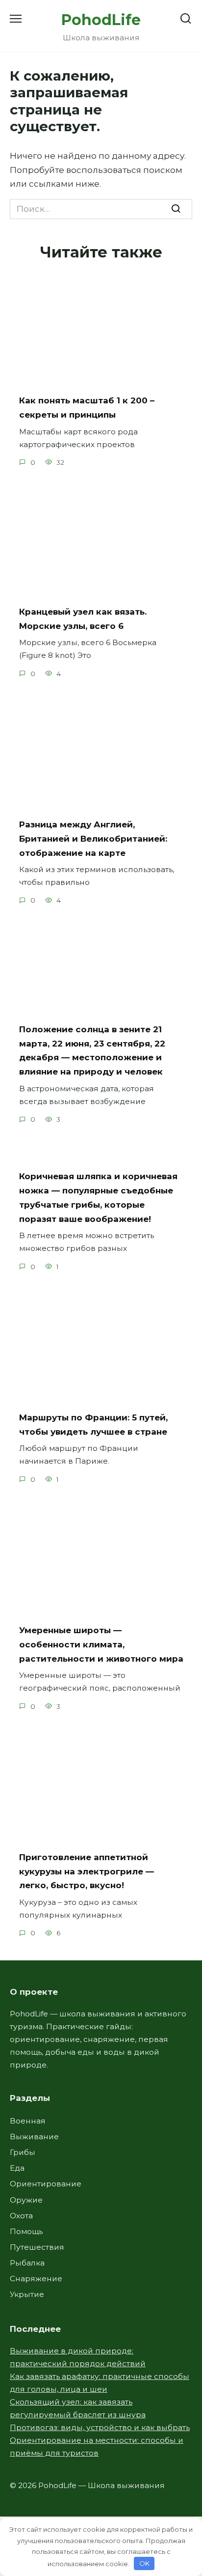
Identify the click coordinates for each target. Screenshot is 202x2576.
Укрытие (27, 2294)
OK (144, 2563)
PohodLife (101, 20)
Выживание (34, 2137)
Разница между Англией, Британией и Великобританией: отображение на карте (93, 839)
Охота (21, 2216)
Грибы (23, 2152)
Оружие (26, 2200)
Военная (28, 2121)
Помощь (26, 2231)
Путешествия (37, 2247)
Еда (17, 2168)
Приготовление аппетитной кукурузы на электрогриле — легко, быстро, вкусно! (87, 1871)
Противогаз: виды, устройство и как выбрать (100, 2427)
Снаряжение (36, 2279)
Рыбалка (27, 2263)
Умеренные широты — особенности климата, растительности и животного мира (101, 1644)
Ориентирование (46, 2184)
